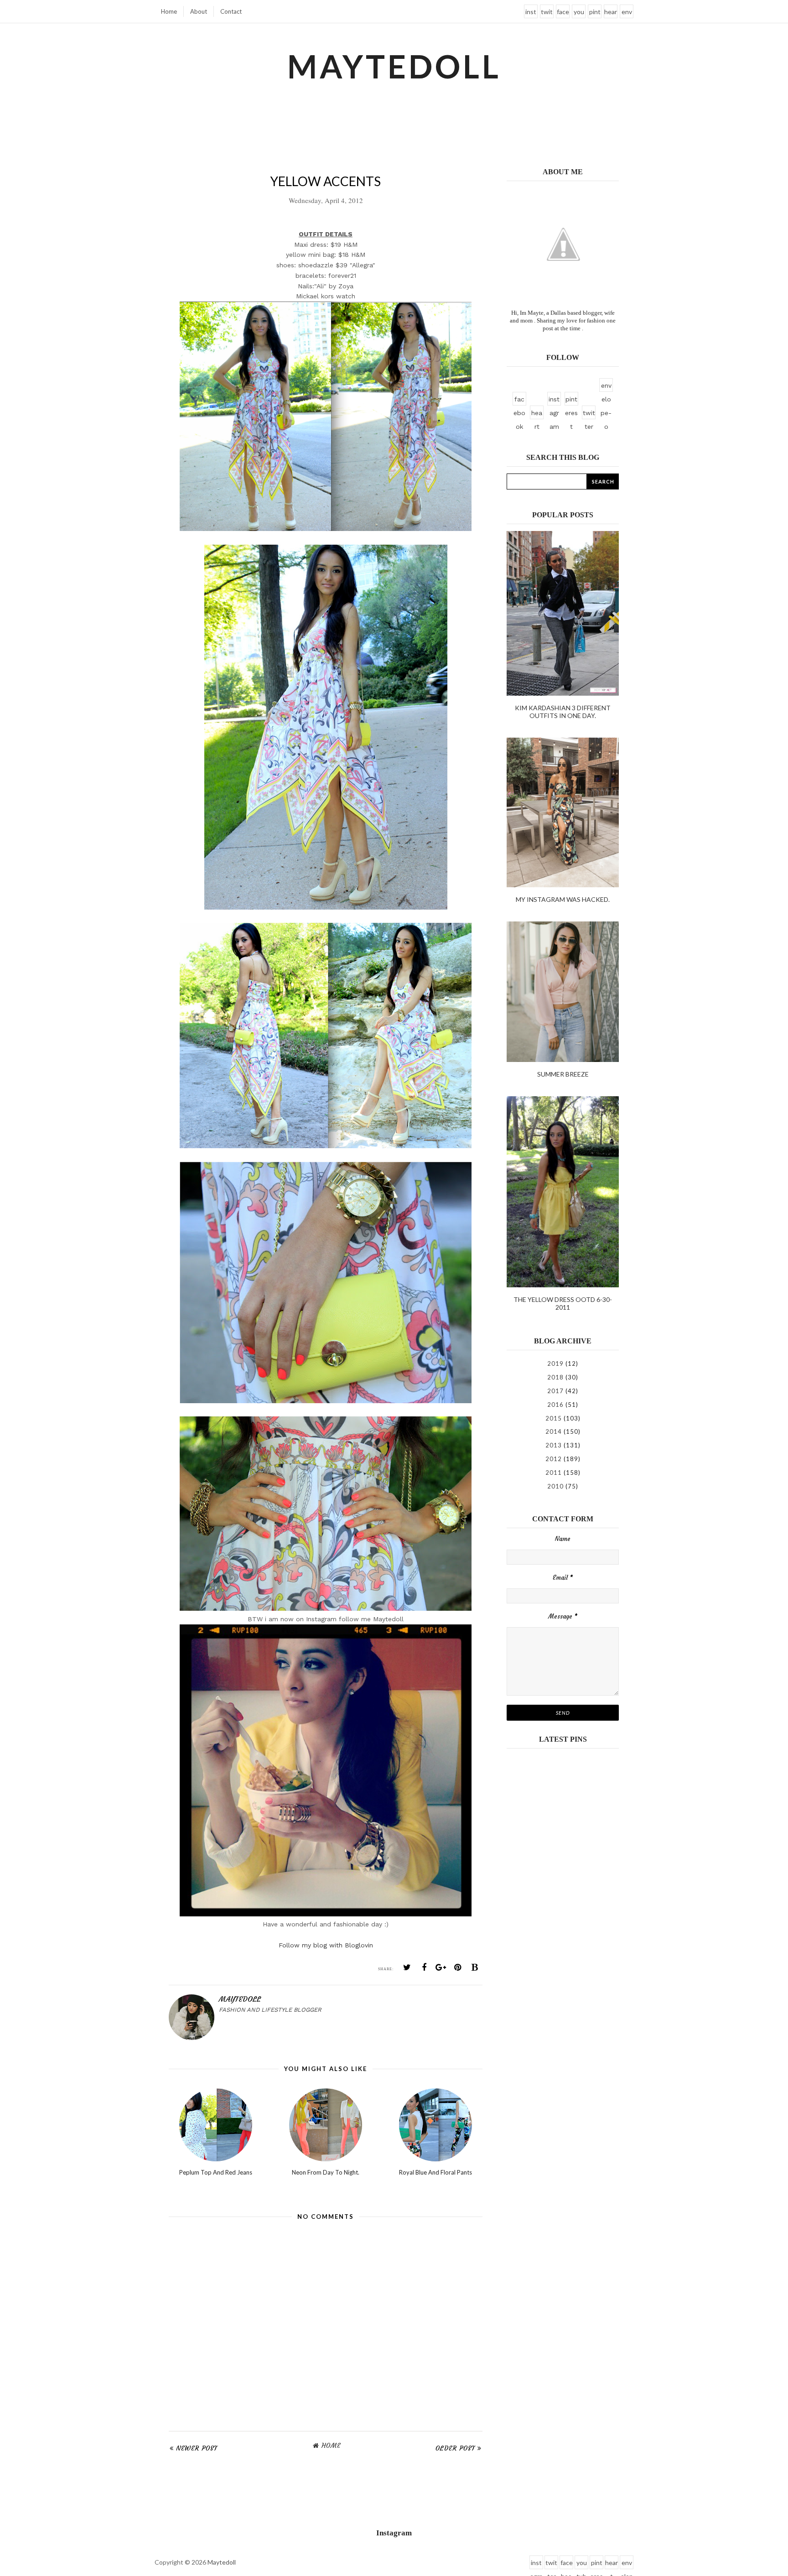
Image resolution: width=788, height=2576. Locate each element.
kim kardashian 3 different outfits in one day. (563, 712)
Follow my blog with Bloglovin (326, 1945)
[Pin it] (458, 1967)
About (199, 11)
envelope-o (627, 13)
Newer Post (197, 2448)
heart (611, 13)
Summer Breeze (563, 1074)
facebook (563, 13)
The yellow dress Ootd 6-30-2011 (563, 1303)
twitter (547, 13)
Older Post (455, 2448)
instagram (531, 13)
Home (169, 11)
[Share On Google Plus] (441, 1967)
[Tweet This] (407, 1967)
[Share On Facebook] (424, 1967)
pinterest (595, 13)
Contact (231, 11)
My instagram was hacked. (563, 899)
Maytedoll (222, 2562)
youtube (579, 13)
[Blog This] (475, 1967)
